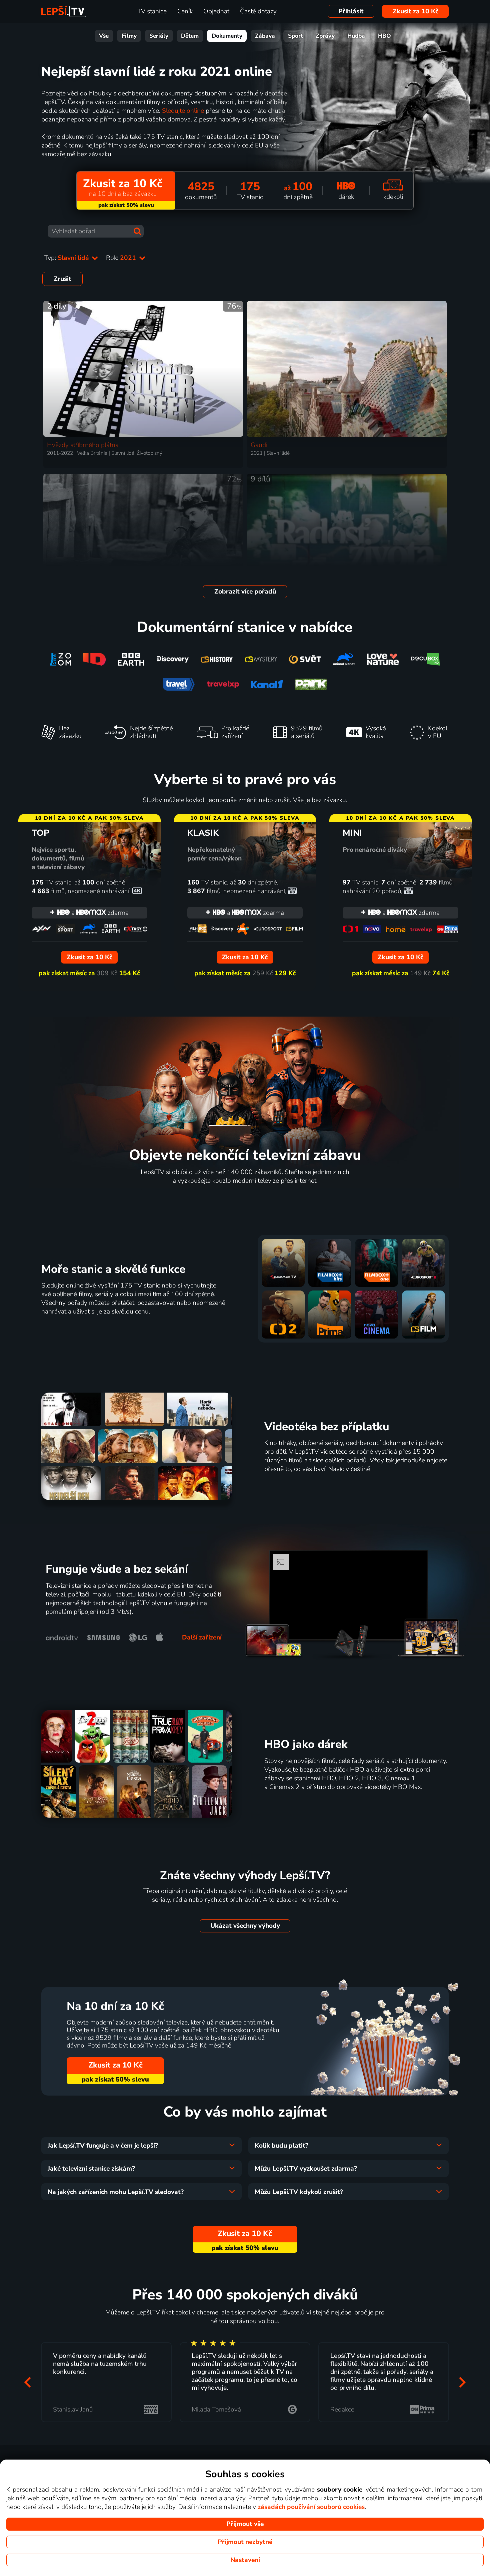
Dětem (190, 36)
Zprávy (325, 36)
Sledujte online (183, 111)
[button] (28, 2382)
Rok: (122, 258)
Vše (104, 36)
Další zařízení (202, 1637)
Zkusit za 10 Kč (415, 11)
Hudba (356, 36)
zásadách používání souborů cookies (311, 2507)
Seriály (159, 36)
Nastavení (245, 2560)
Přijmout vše (245, 2524)
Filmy (129, 36)
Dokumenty (227, 36)
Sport (295, 36)
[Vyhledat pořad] (137, 231)
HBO (384, 36)
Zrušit (62, 279)
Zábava (265, 36)
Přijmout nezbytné (245, 2542)
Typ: (67, 258)
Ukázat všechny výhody (245, 1926)
